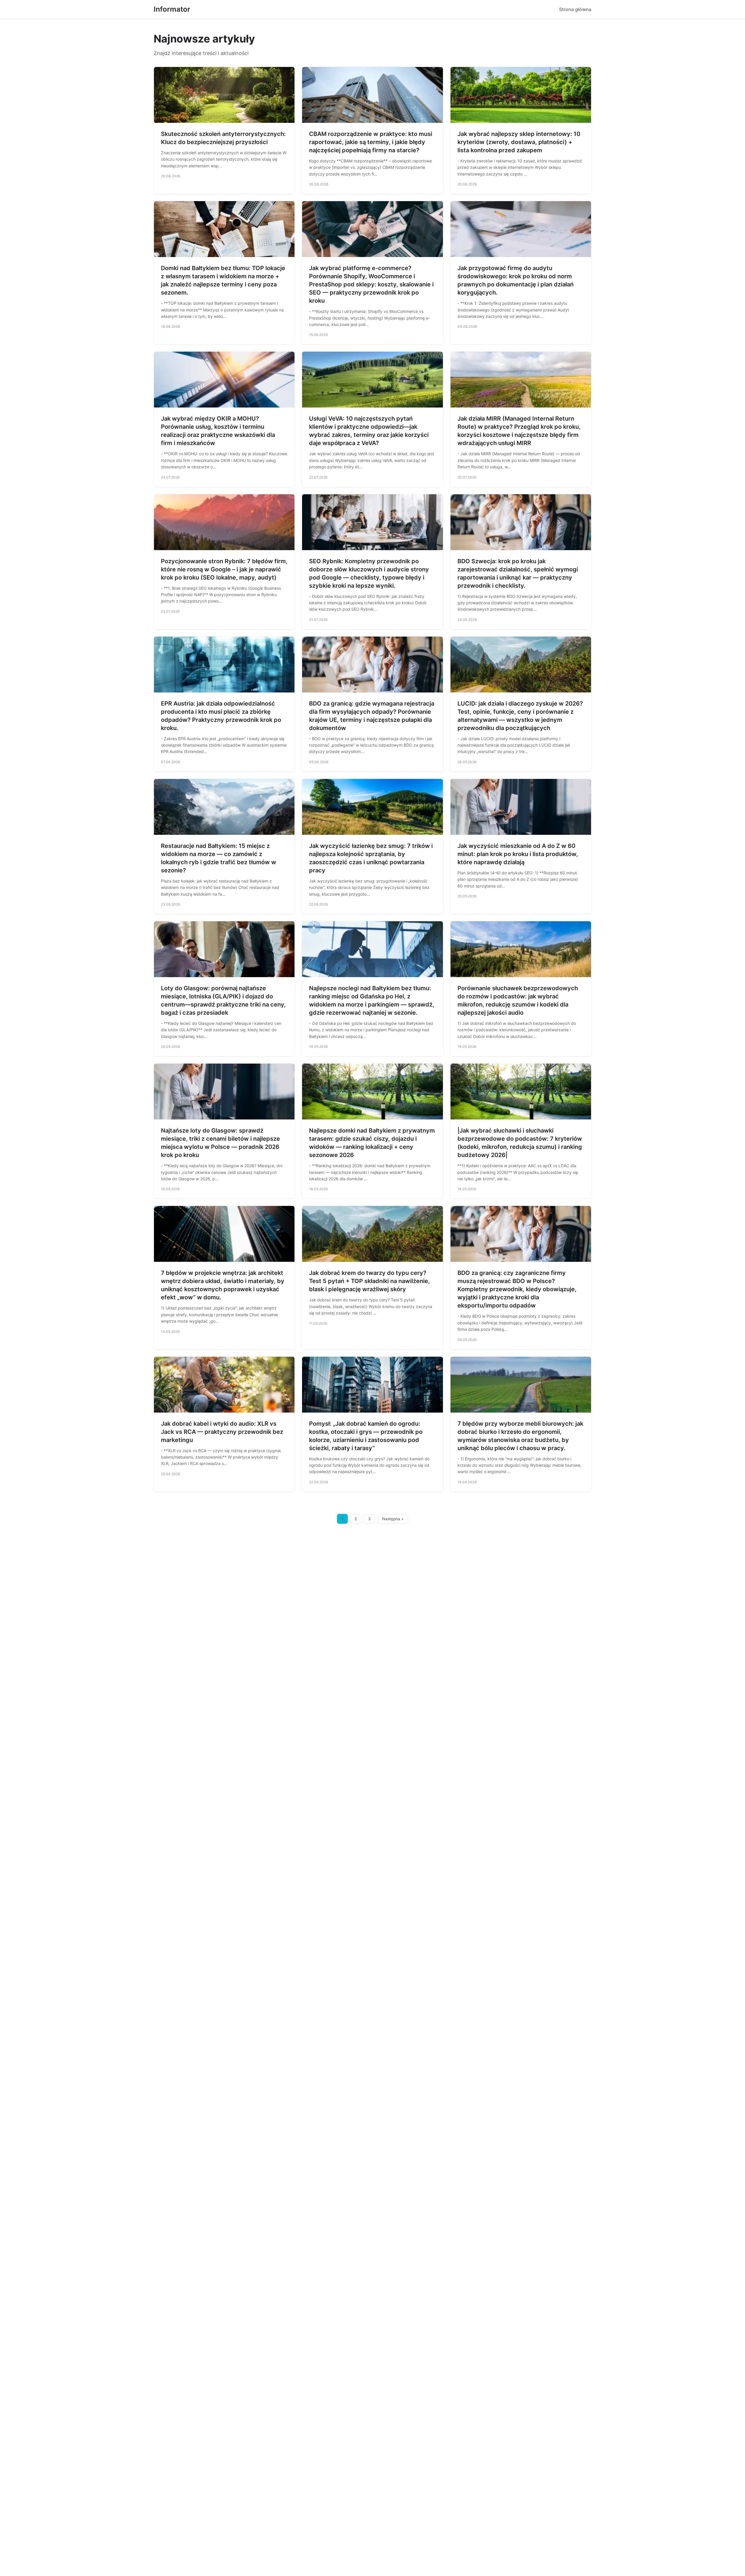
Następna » (393, 1519)
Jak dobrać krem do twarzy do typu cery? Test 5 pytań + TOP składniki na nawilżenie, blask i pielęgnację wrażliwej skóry (369, 1281)
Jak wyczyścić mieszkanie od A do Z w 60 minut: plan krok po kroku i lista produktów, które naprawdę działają (518, 854)
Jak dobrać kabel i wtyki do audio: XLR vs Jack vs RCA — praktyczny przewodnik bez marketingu (222, 1432)
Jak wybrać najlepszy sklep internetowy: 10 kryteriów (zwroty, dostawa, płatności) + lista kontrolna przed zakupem (519, 142)
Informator (172, 9)
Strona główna (575, 9)
